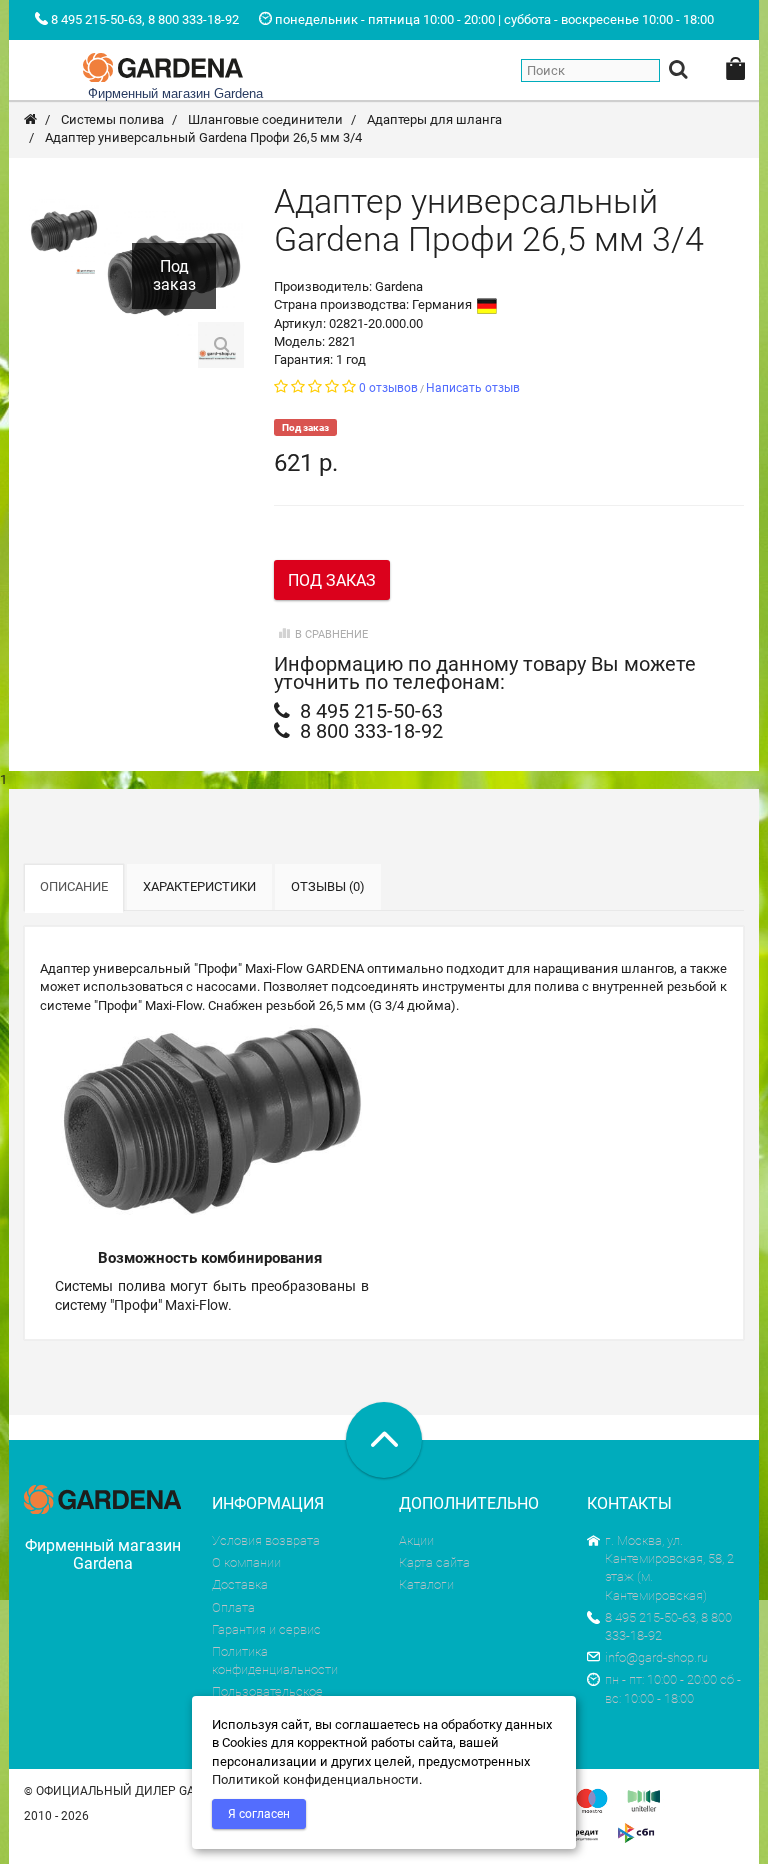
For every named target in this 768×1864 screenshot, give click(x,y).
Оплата (233, 1607)
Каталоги (426, 1584)
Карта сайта (434, 1562)
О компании (246, 1562)
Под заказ (332, 580)
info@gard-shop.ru (656, 1657)
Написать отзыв (473, 388)
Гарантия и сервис (266, 1629)
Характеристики (199, 886)
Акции (416, 1540)
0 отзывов (388, 388)
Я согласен (259, 1814)
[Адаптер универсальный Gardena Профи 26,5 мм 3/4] (64, 231)
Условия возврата (266, 1540)
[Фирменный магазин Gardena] (163, 65)
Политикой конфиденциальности (315, 1779)
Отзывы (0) (328, 886)
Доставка (240, 1584)
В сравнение (331, 634)
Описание (74, 886)
